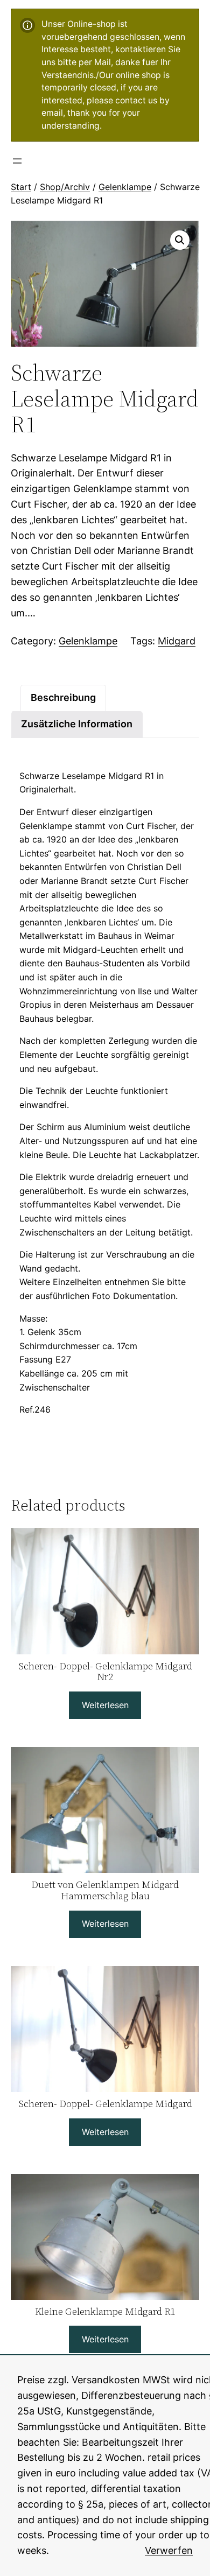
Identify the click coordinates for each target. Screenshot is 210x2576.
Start (21, 187)
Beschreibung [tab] (63, 697)
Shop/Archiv (65, 187)
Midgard (177, 641)
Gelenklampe (125, 187)
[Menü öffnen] (17, 161)
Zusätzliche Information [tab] (77, 724)
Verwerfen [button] (169, 2550)
